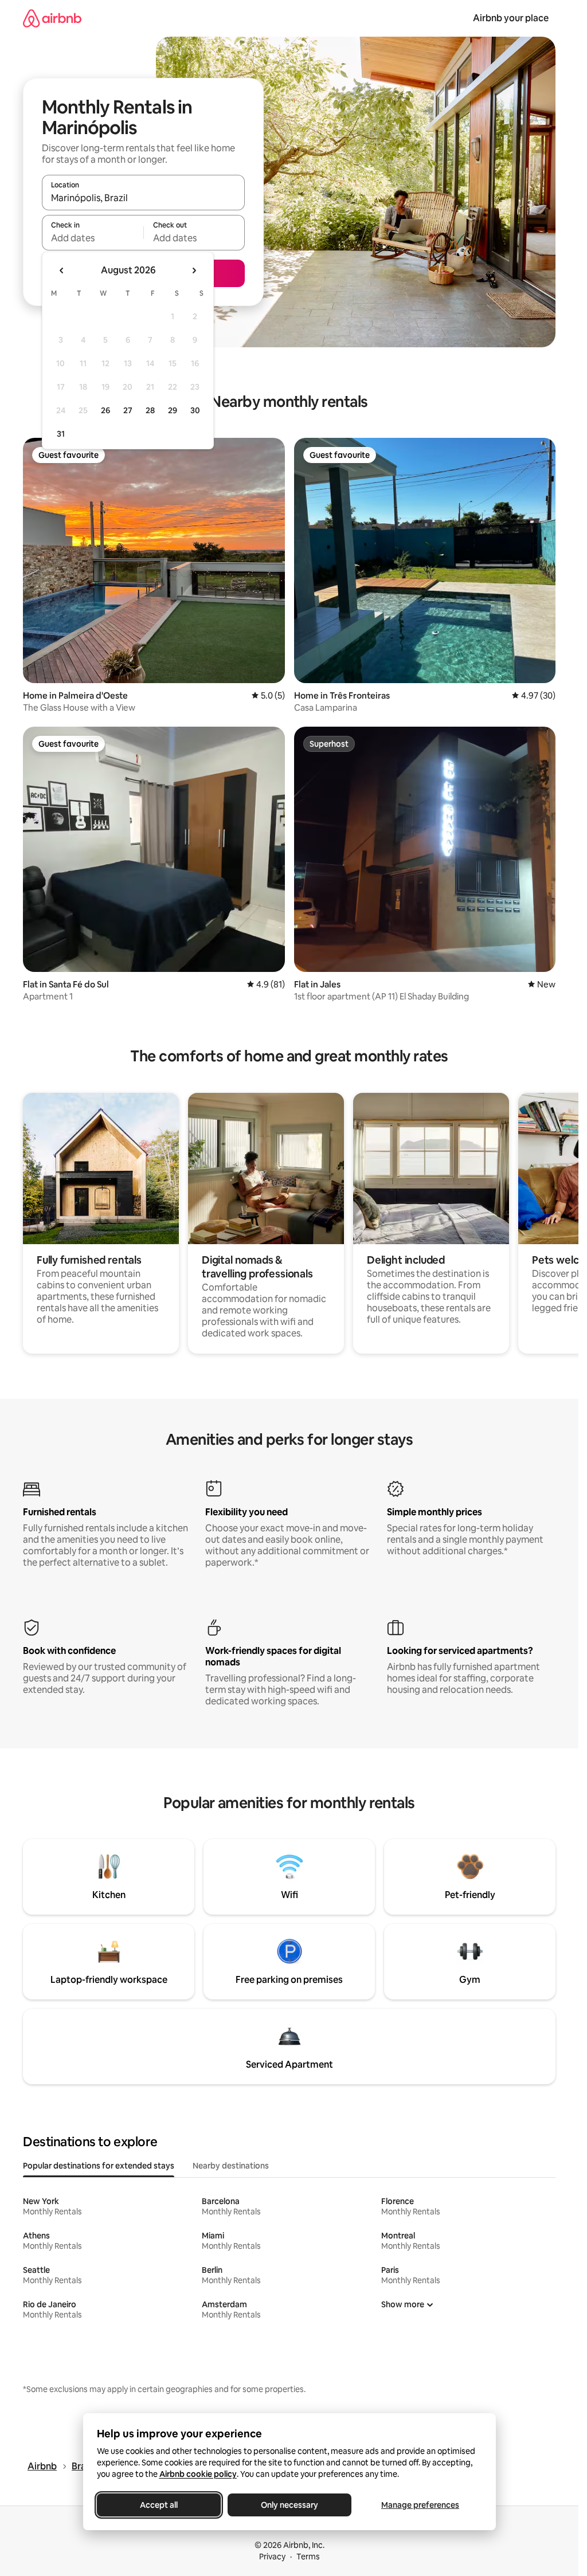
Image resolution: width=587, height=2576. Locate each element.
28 (150, 410)
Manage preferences (420, 2505)
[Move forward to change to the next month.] (194, 270)
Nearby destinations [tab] (231, 2166)
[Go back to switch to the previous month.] (62, 270)
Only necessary (289, 2505)
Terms (308, 2557)
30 (195, 410)
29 (173, 410)
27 (128, 410)
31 (61, 434)
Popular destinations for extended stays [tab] (99, 2166)
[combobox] (143, 198)
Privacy (272, 2557)
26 (105, 410)
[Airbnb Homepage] (52, 18)
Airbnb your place (511, 18)
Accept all (159, 2505)
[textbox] (93, 238)
